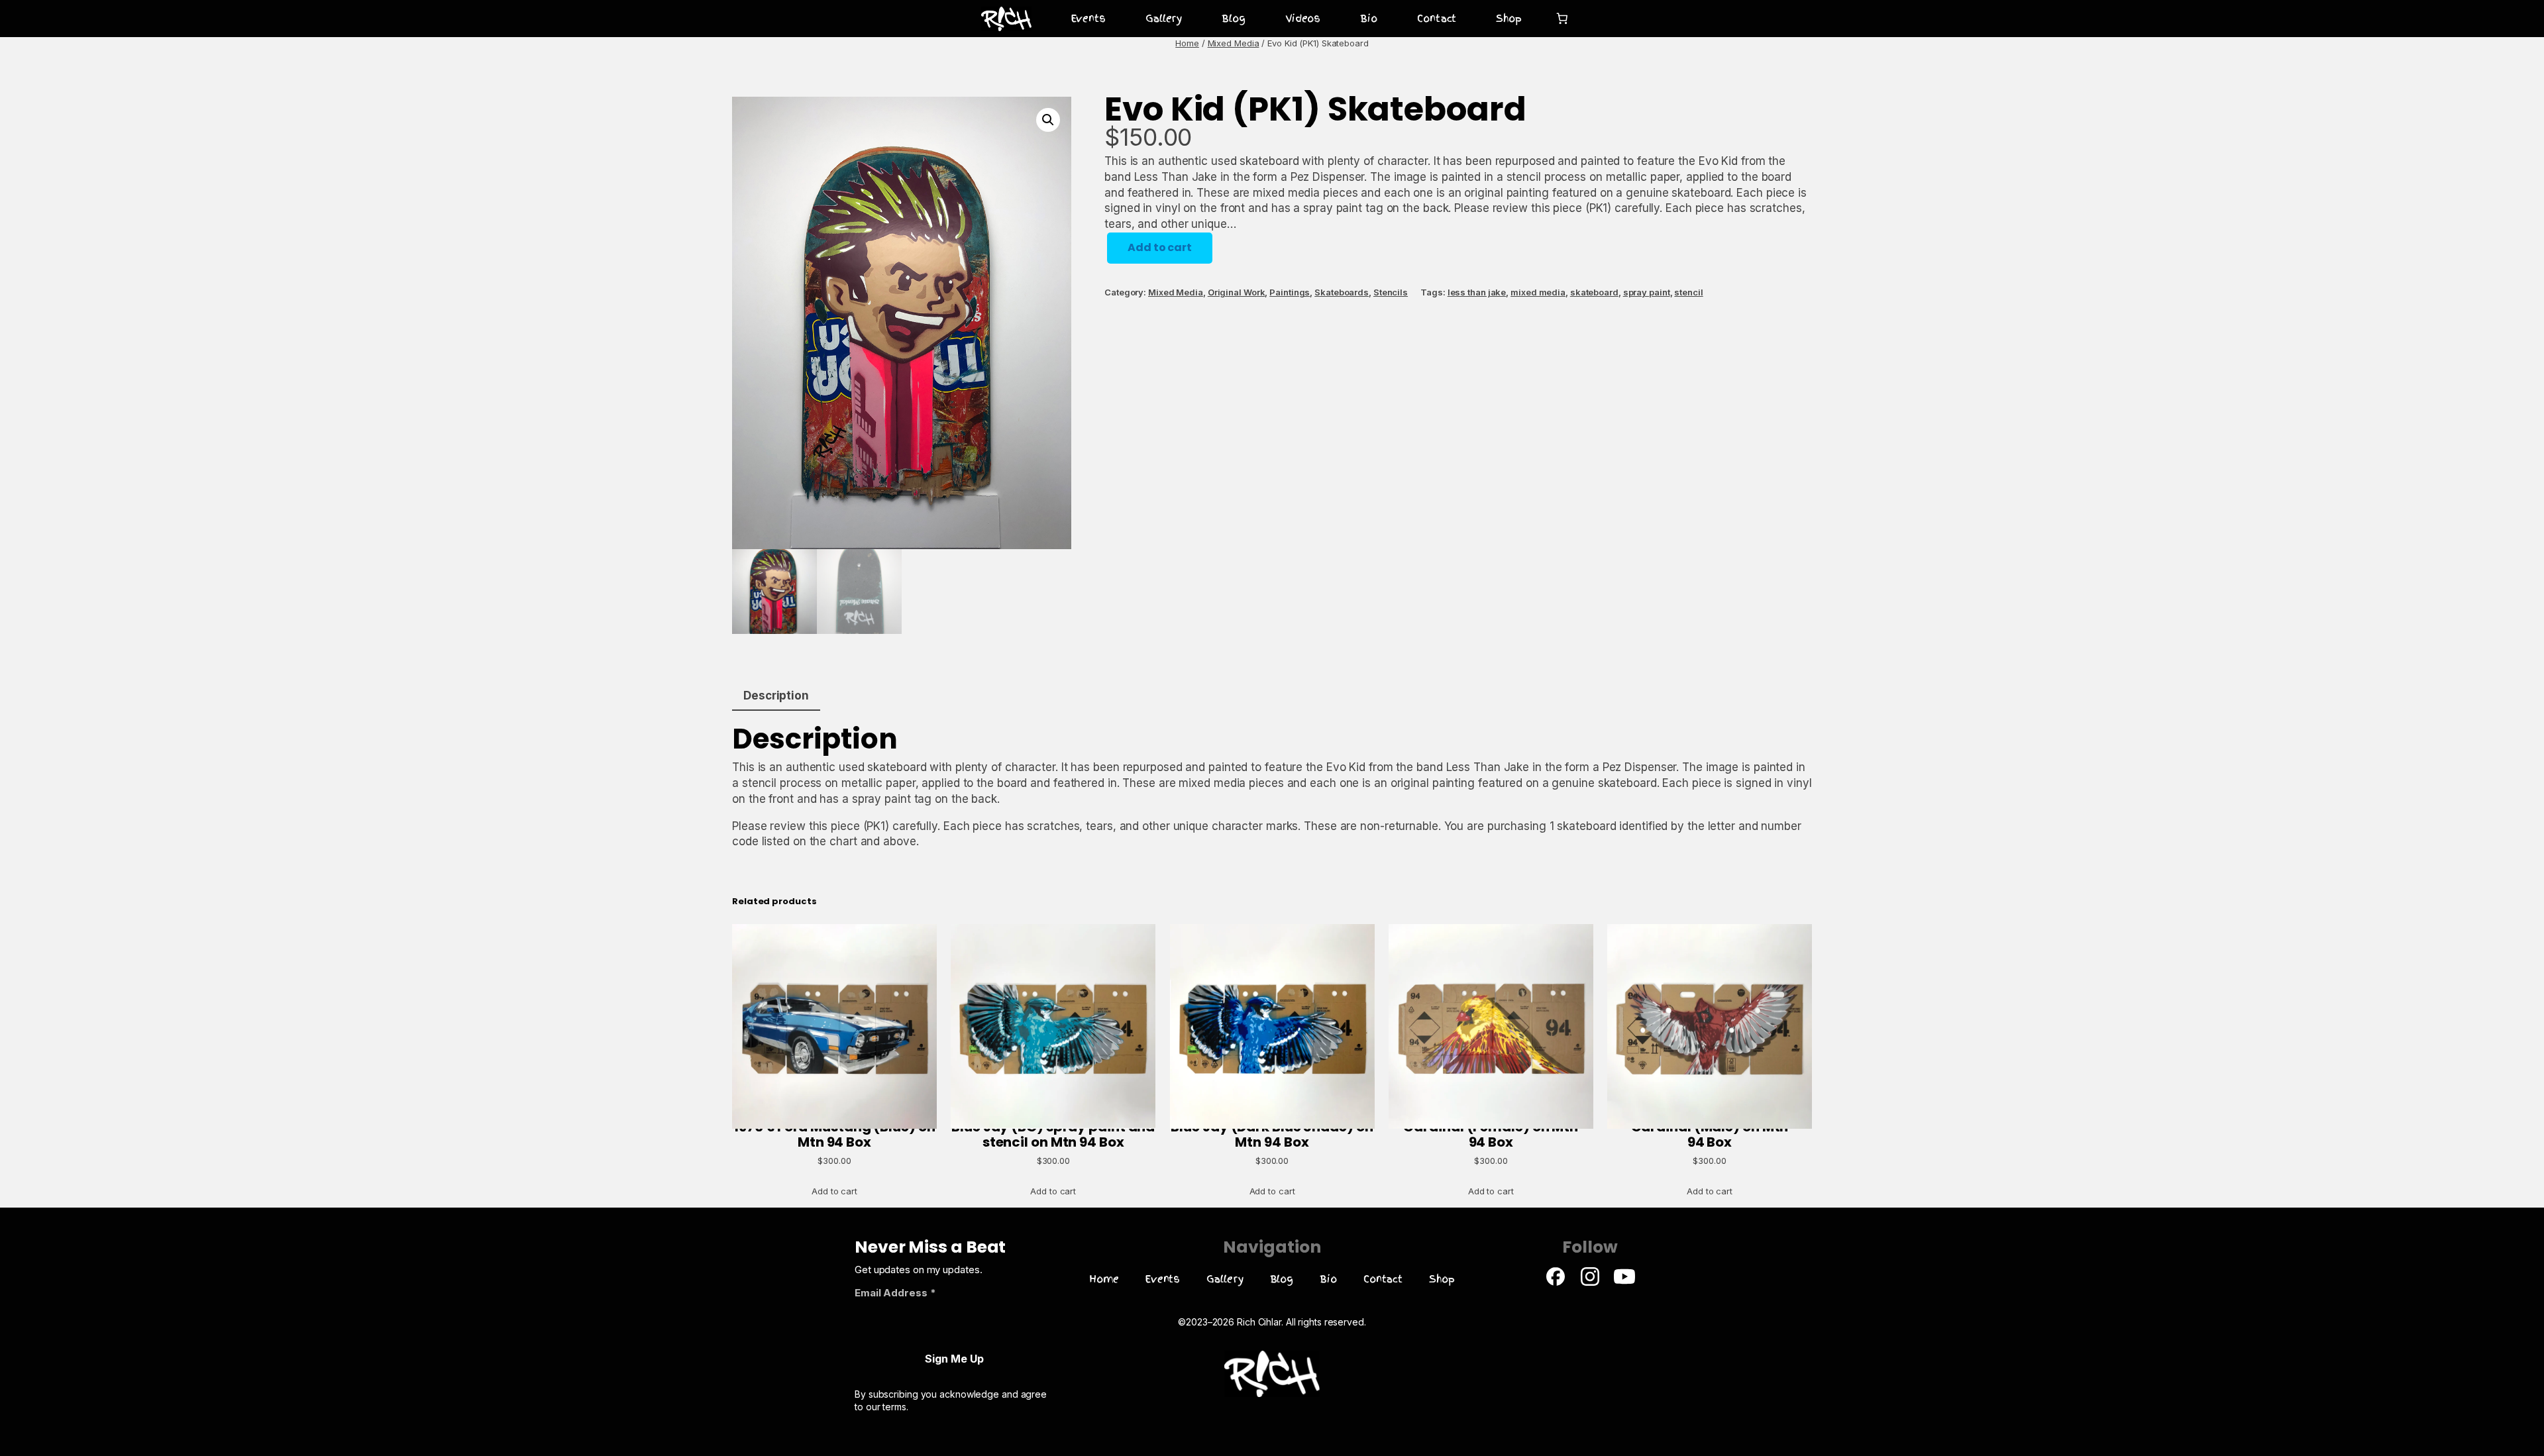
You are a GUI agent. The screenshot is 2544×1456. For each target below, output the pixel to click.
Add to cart (1160, 247)
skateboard (1594, 292)
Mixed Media (1234, 43)
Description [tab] (776, 696)
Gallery (1164, 19)
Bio (1369, 19)
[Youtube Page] (1624, 1283)
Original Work (1237, 292)
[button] (1048, 120)
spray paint (1647, 292)
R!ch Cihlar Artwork (996, 19)
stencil (1688, 292)
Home (1187, 43)
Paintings (1290, 292)
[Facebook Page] (1556, 1283)
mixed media (1538, 292)
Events (1088, 19)
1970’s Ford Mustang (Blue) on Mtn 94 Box (834, 1134)
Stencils (1391, 292)
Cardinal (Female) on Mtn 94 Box (1491, 1134)
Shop (1509, 19)
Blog (1234, 19)
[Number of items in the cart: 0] (1563, 19)
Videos (1303, 19)
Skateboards (1342, 292)
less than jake (1477, 292)
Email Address (895, 1293)
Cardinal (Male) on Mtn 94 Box (1710, 1134)
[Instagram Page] (1590, 1283)
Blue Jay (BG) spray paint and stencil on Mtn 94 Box (1053, 1134)
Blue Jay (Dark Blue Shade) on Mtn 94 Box (1272, 1134)
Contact (1437, 19)
